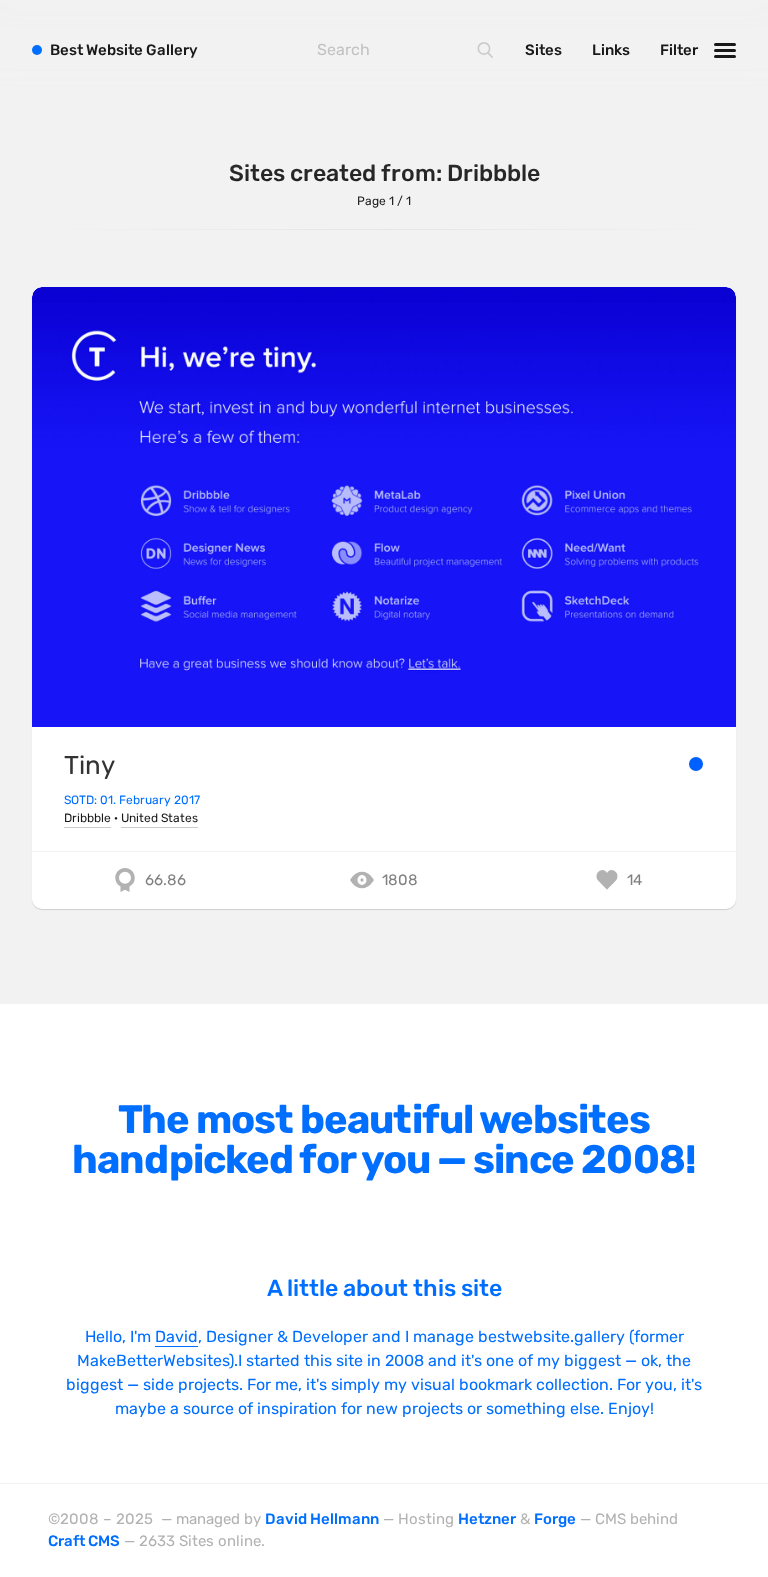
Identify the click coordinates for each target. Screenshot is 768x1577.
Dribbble (87, 818)
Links (611, 50)
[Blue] (696, 764)
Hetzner (487, 1519)
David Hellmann (322, 1519)
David (176, 1336)
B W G (124, 50)
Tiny (89, 765)
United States (159, 818)
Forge (555, 1519)
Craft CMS (84, 1541)
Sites (543, 50)
